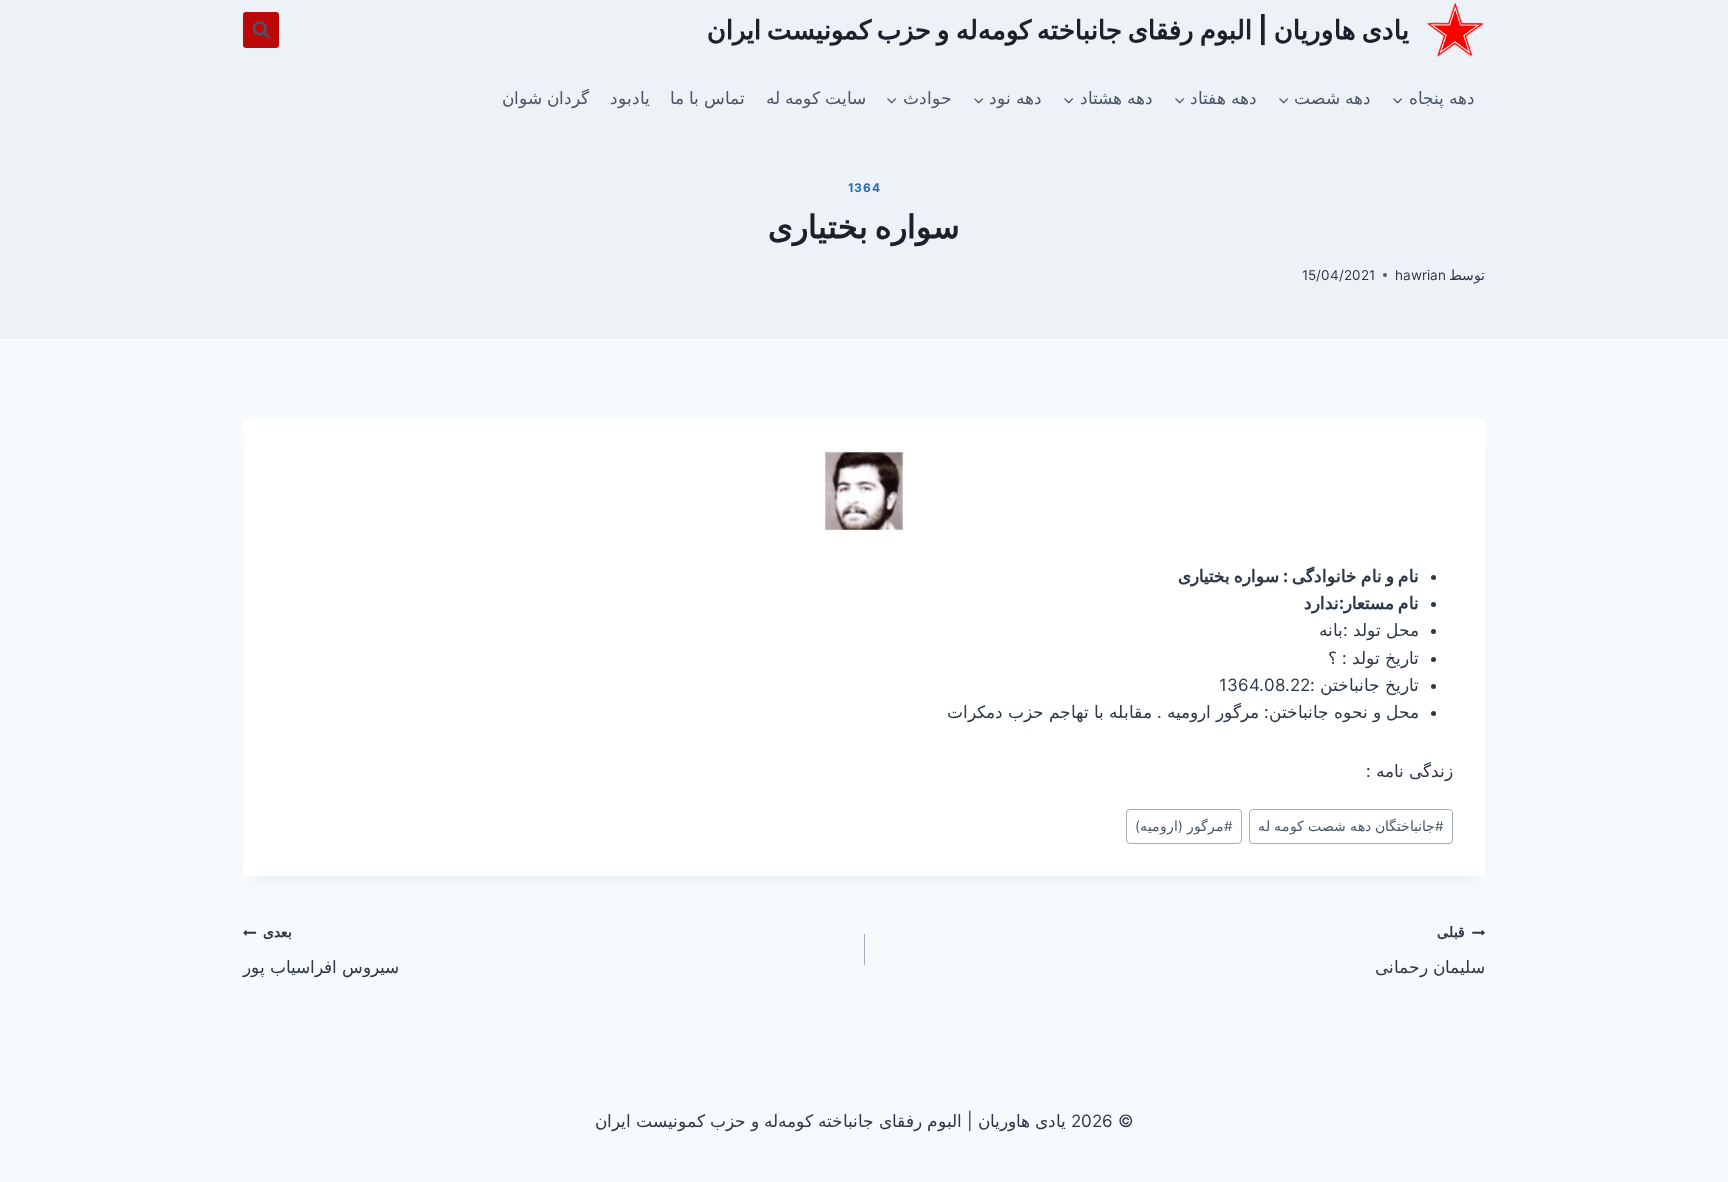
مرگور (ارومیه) (1184, 826)
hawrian (1420, 275)
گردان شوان (545, 98)
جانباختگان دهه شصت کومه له (1351, 826)
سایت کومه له (816, 98)
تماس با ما (707, 98)
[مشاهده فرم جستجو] (261, 30)
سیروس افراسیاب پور (321, 950)
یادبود (630, 98)
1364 (864, 187)
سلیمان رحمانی (1430, 950)
